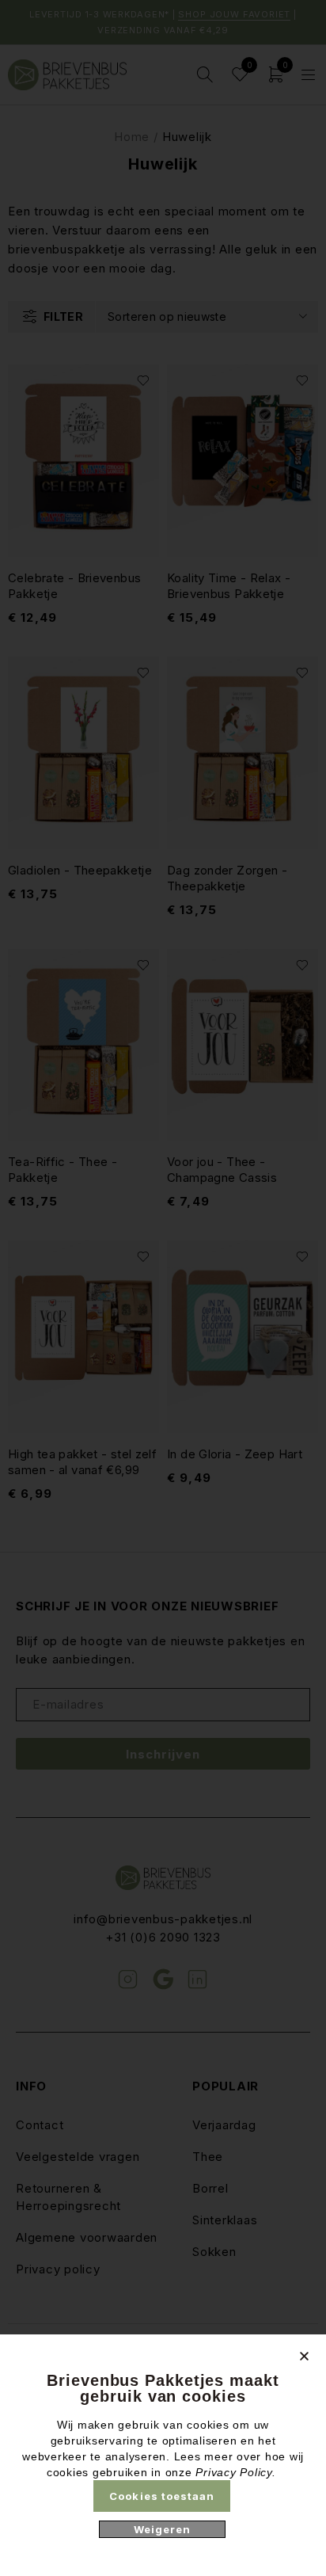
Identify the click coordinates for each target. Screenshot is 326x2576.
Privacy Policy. (235, 2472)
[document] (163, 1288)
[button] (304, 2356)
